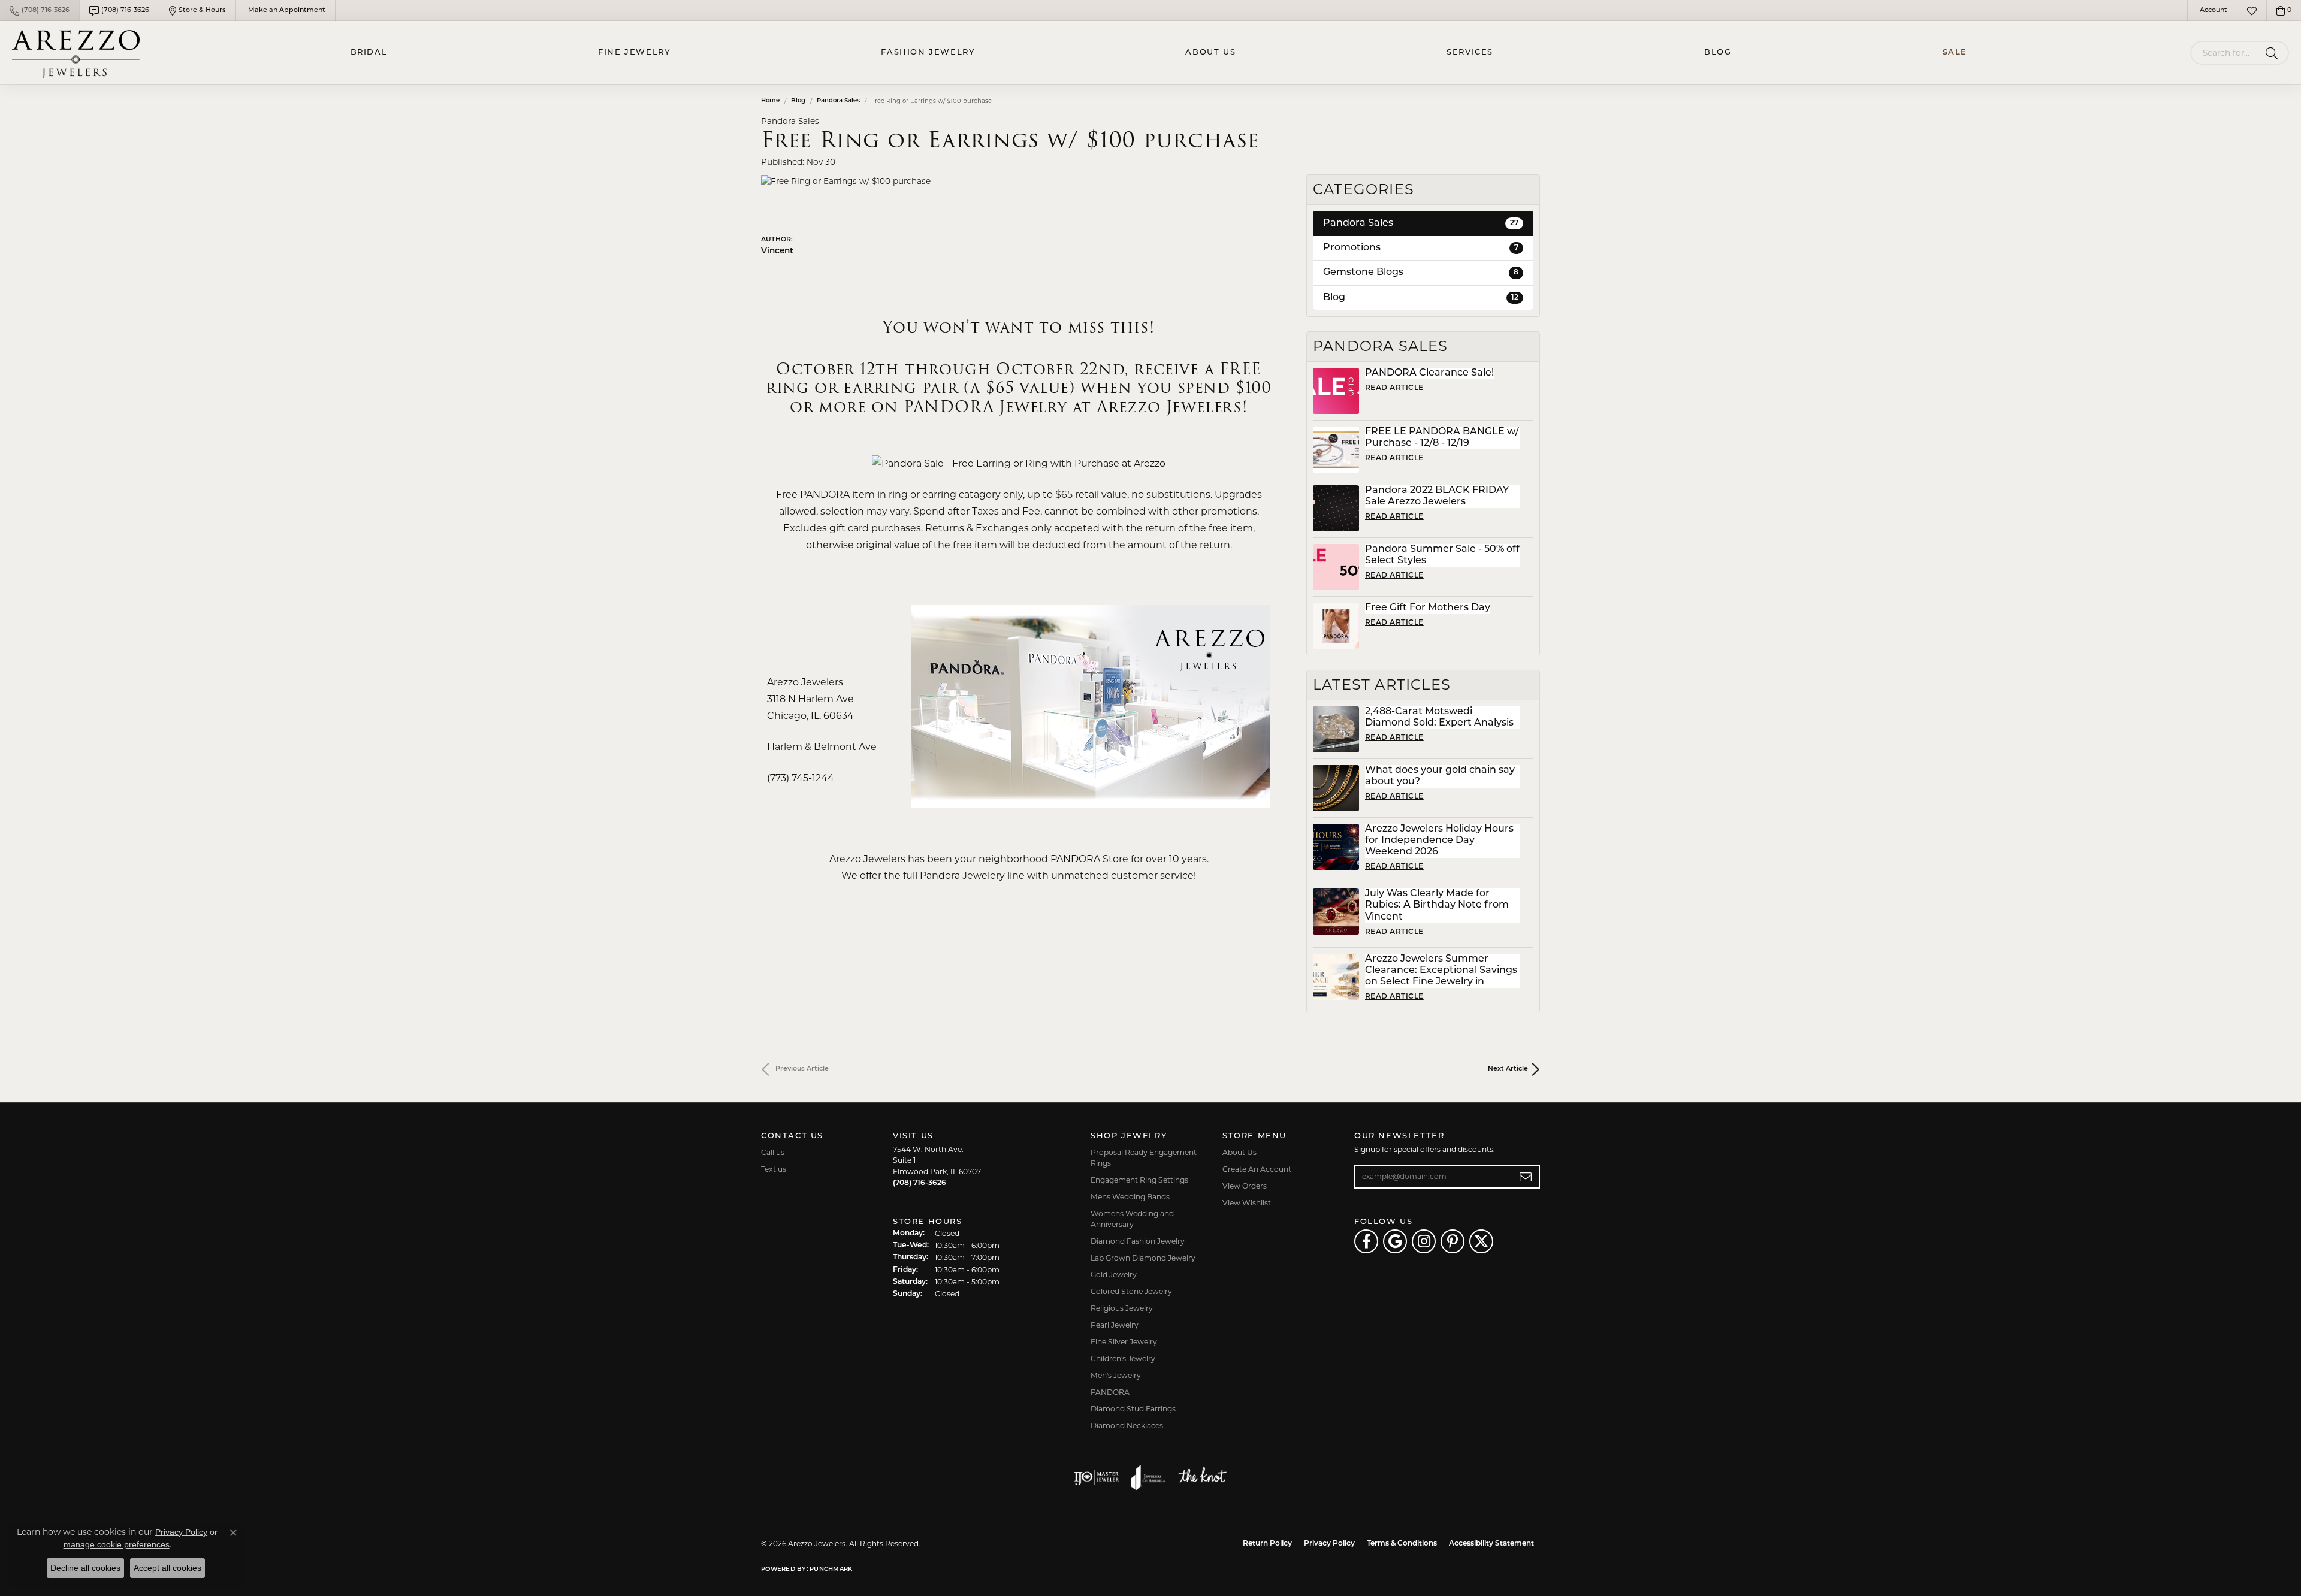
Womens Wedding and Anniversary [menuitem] (1132, 1219)
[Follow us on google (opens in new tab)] (1395, 1241)
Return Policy (1267, 1544)
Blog (1718, 52)
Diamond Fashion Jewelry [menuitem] (1138, 1241)
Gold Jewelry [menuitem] (1114, 1275)
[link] (40, 10)
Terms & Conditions (1402, 1544)
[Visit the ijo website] (1096, 1477)
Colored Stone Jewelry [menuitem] (1131, 1291)
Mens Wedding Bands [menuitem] (1130, 1197)
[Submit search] (2274, 53)
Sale (1955, 52)
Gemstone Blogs (1421, 273)
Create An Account (1257, 1169)
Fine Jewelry (634, 52)
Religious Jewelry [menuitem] (1122, 1308)
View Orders (1245, 1186)
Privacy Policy (1329, 1544)
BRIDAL (369, 52)
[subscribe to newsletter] (1526, 1177)
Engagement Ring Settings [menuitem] (1139, 1180)
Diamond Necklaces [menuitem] (1127, 1426)
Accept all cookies (167, 1568)
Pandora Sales (838, 101)
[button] (2212, 10)
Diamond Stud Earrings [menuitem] (1133, 1409)
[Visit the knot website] (1202, 1477)
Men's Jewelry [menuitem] (1116, 1375)
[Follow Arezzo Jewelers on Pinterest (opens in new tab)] (1453, 1241)
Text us (774, 1169)
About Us (1210, 52)
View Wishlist (1247, 1203)
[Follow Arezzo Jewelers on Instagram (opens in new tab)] (1424, 1241)
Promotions (1421, 248)
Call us (773, 1152)
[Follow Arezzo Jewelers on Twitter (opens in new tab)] (1481, 1241)
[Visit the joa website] (1148, 1477)
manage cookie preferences (117, 1544)
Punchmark (831, 1569)
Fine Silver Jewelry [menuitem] (1124, 1342)
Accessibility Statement (1491, 1544)
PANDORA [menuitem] (1110, 1392)
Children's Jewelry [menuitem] (1123, 1358)
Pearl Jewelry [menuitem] (1115, 1325)
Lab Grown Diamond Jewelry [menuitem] (1143, 1258)
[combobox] (2225, 53)
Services (1470, 52)
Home (770, 101)
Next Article (1508, 1069)
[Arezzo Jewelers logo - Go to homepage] (76, 53)
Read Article (1394, 388)
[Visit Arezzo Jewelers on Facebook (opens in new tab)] (1366, 1241)
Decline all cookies (85, 1568)
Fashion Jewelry (928, 52)
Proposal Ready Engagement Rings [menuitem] (1144, 1158)
